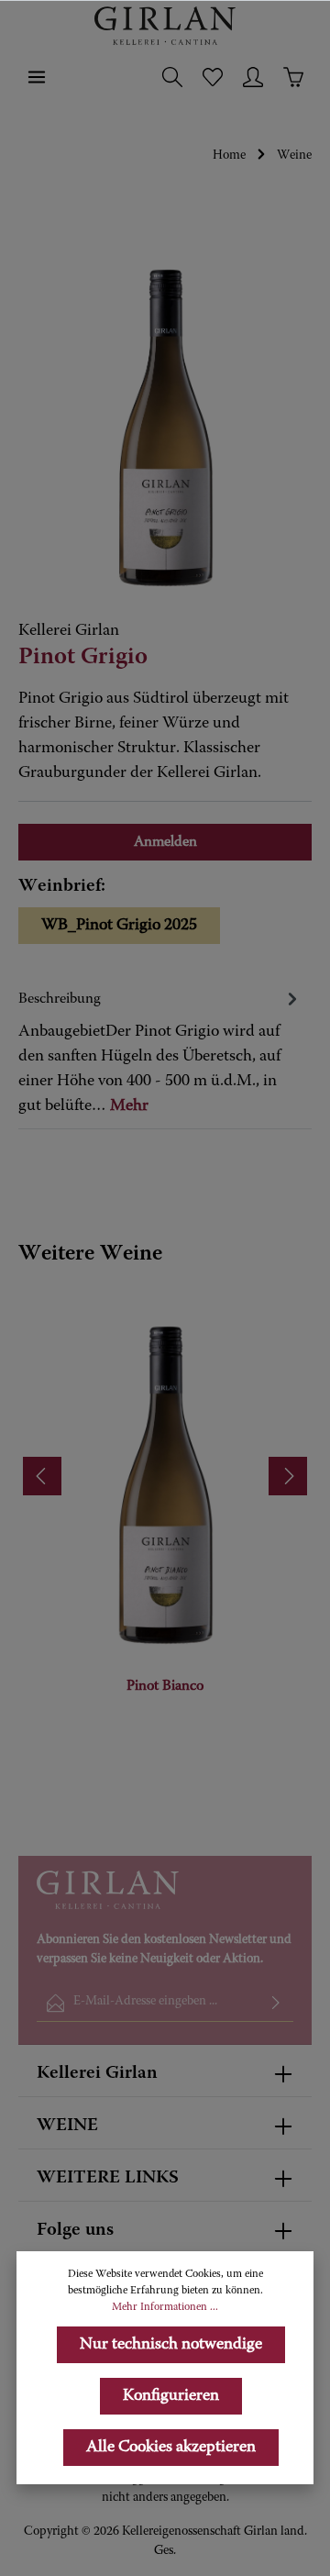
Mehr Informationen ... (165, 2307)
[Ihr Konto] (253, 77)
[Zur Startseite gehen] (165, 26)
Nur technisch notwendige (171, 2345)
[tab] (160, 1052)
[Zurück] (42, 1476)
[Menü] (37, 77)
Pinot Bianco (165, 1686)
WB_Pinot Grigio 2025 (119, 926)
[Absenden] (276, 2003)
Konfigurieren (171, 2396)
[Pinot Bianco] (165, 1466)
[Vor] (288, 1476)
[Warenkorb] (293, 77)
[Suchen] (172, 77)
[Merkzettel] (213, 77)
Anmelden (165, 842)
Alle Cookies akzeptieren (171, 2448)
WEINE (67, 2126)
